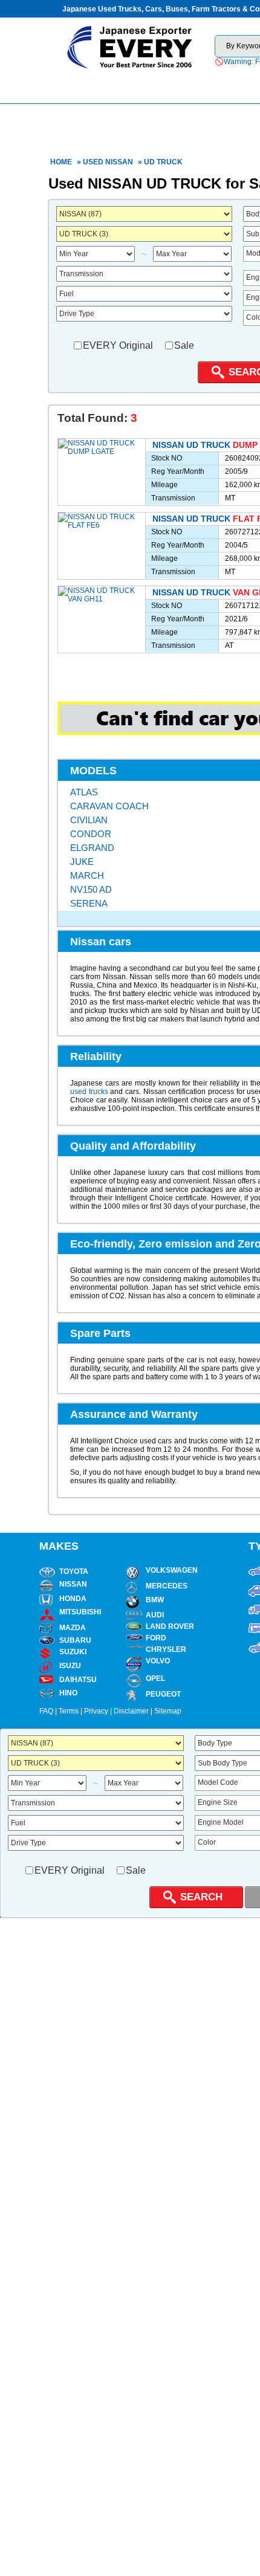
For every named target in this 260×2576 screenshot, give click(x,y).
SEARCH (201, 1897)
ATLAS (84, 792)
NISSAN (119, 162)
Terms (69, 1711)
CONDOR (91, 834)
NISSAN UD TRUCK (191, 445)
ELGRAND (92, 848)
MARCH (87, 875)
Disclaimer (131, 1711)
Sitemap (168, 1711)
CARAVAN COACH (109, 806)
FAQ (46, 1711)
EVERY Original (118, 345)
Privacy (96, 1711)
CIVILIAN (89, 820)
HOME (96, 86)
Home (61, 162)
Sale (184, 345)
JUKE (82, 862)
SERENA (89, 903)
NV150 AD (91, 889)
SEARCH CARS (190, 86)
